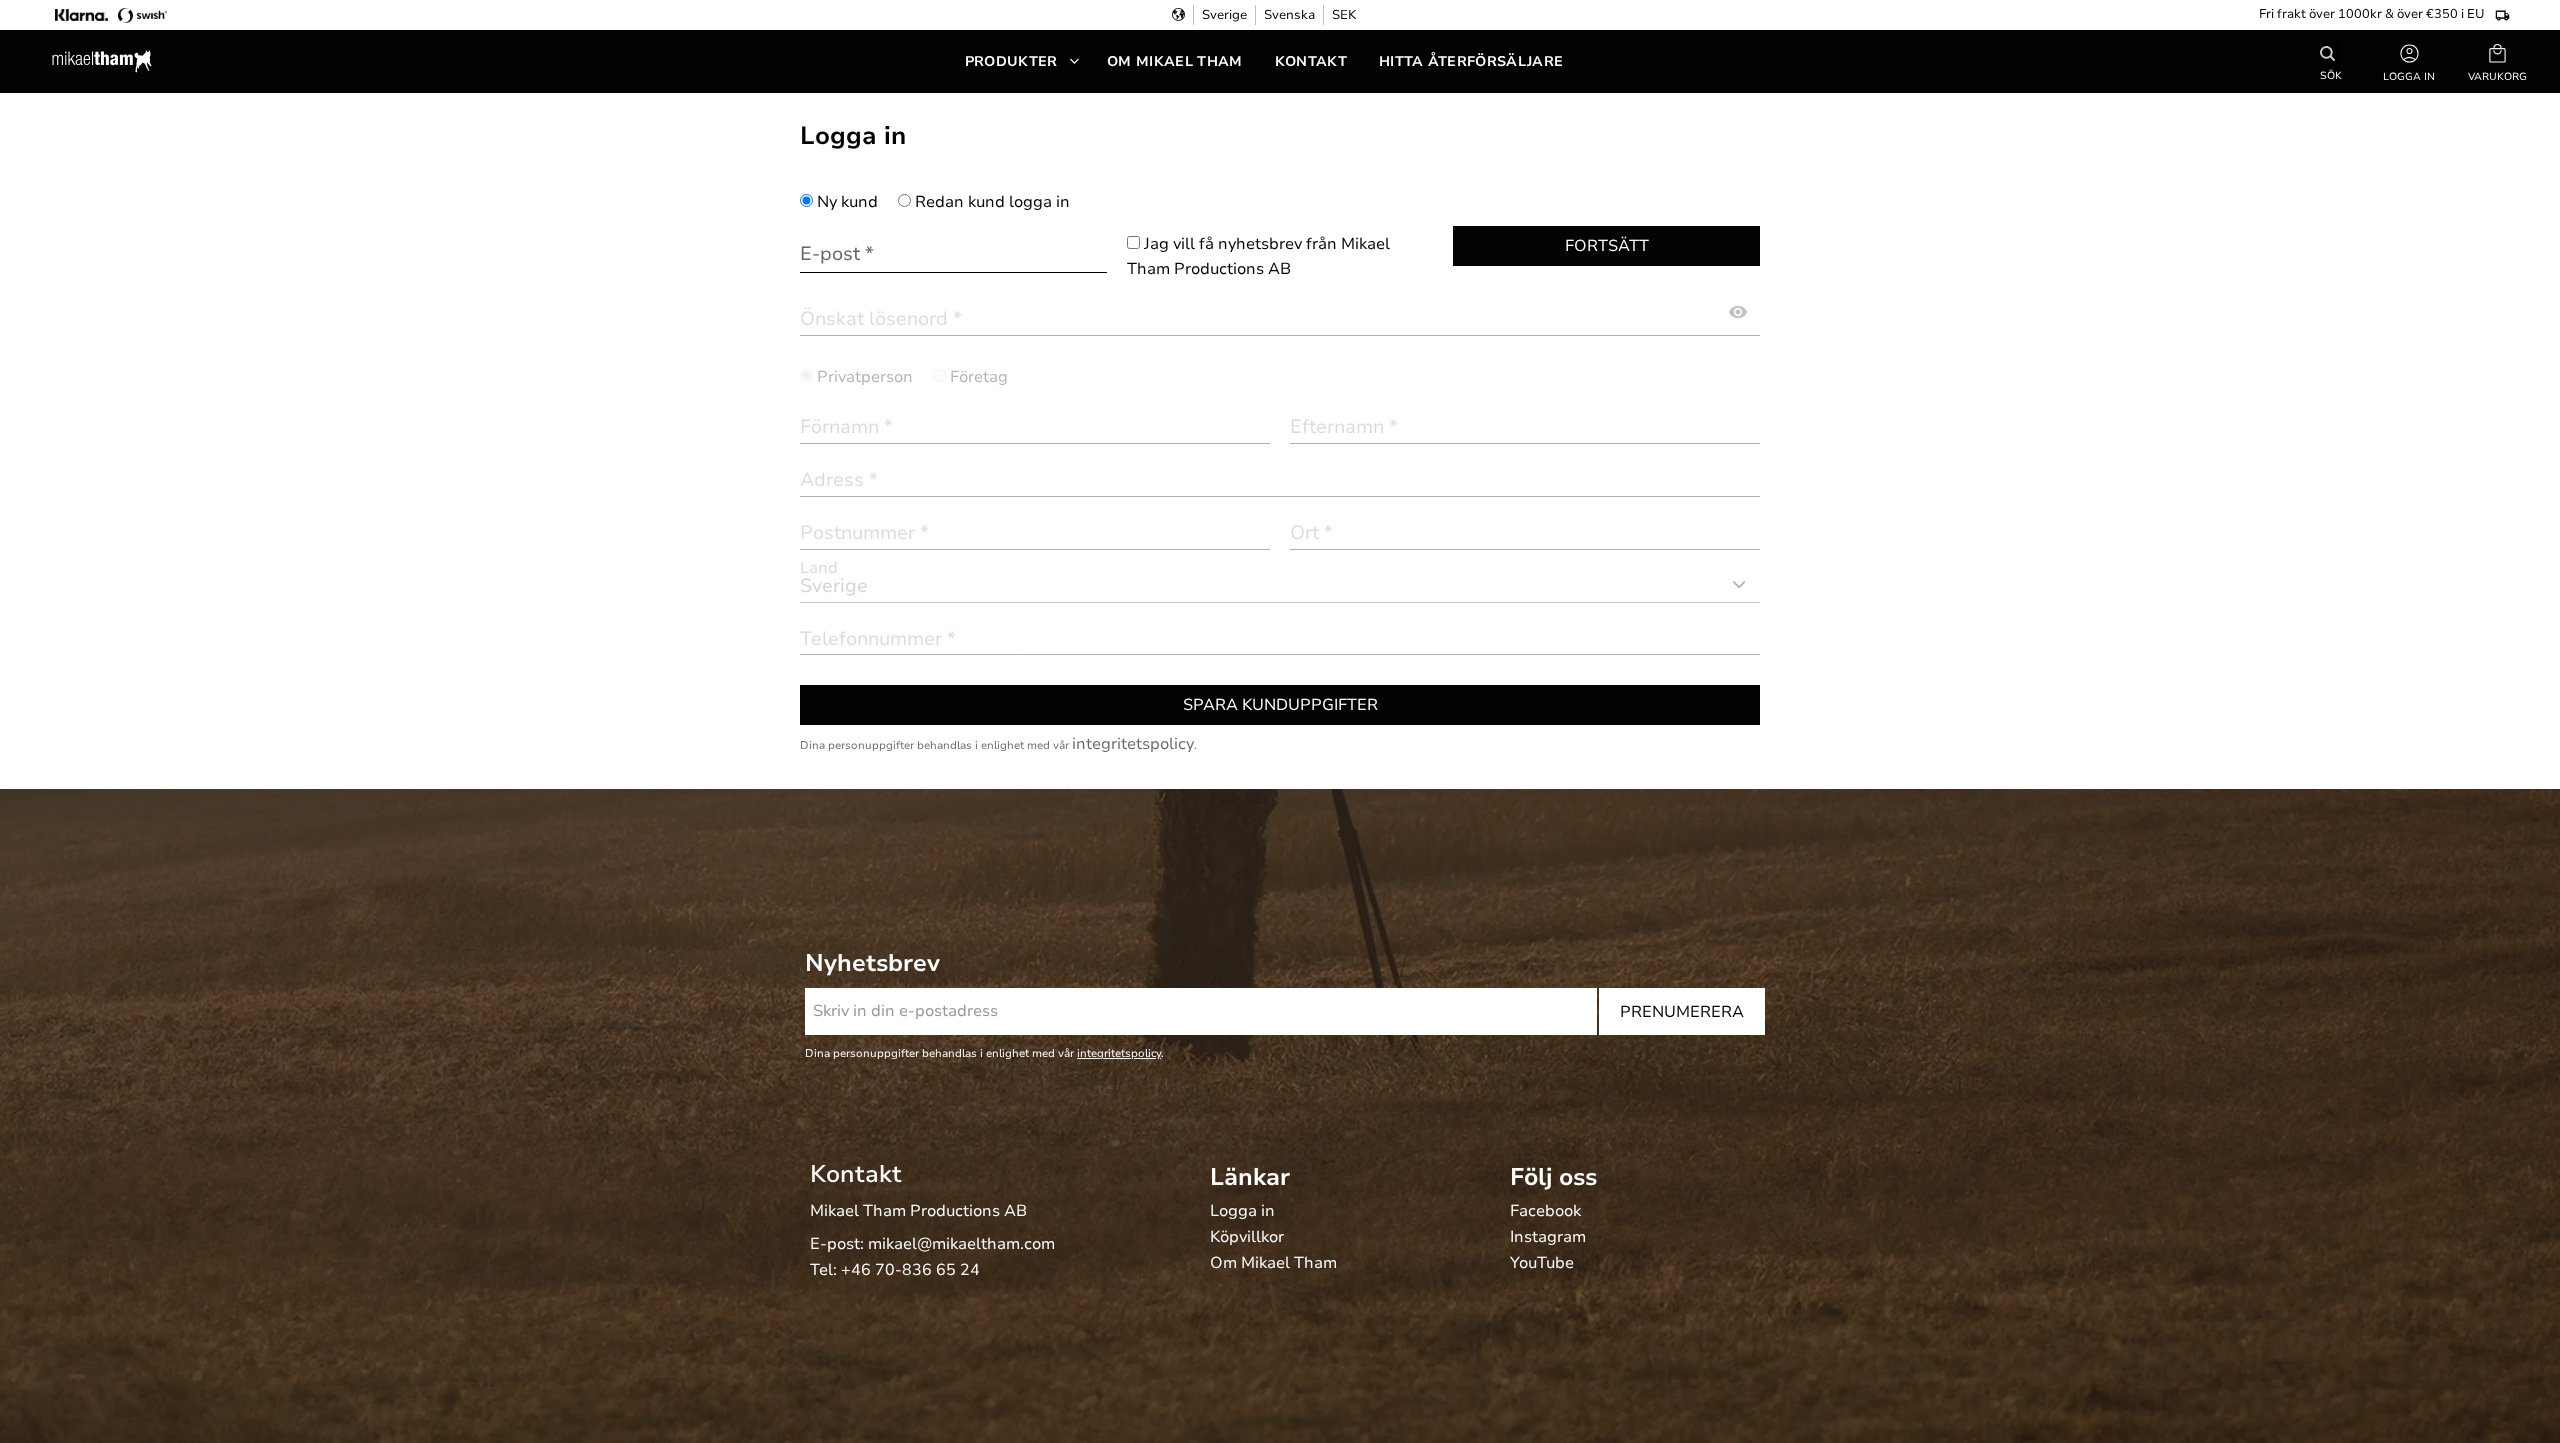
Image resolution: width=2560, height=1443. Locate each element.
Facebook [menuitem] (1545, 1212)
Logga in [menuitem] (1242, 1212)
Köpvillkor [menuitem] (1247, 1238)
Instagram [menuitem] (1548, 1238)
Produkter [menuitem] (1011, 61)
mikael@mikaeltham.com (961, 1244)
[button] (2497, 61)
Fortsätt (1607, 246)
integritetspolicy (1133, 744)
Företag (979, 377)
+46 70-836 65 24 (910, 1270)
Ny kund (847, 202)
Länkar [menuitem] (1250, 1177)
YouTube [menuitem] (1542, 1264)
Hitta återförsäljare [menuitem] (1471, 61)
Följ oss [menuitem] (1553, 1177)
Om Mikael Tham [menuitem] (1174, 61)
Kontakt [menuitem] (1311, 61)
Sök (2331, 74)
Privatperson (865, 377)
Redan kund (992, 202)
